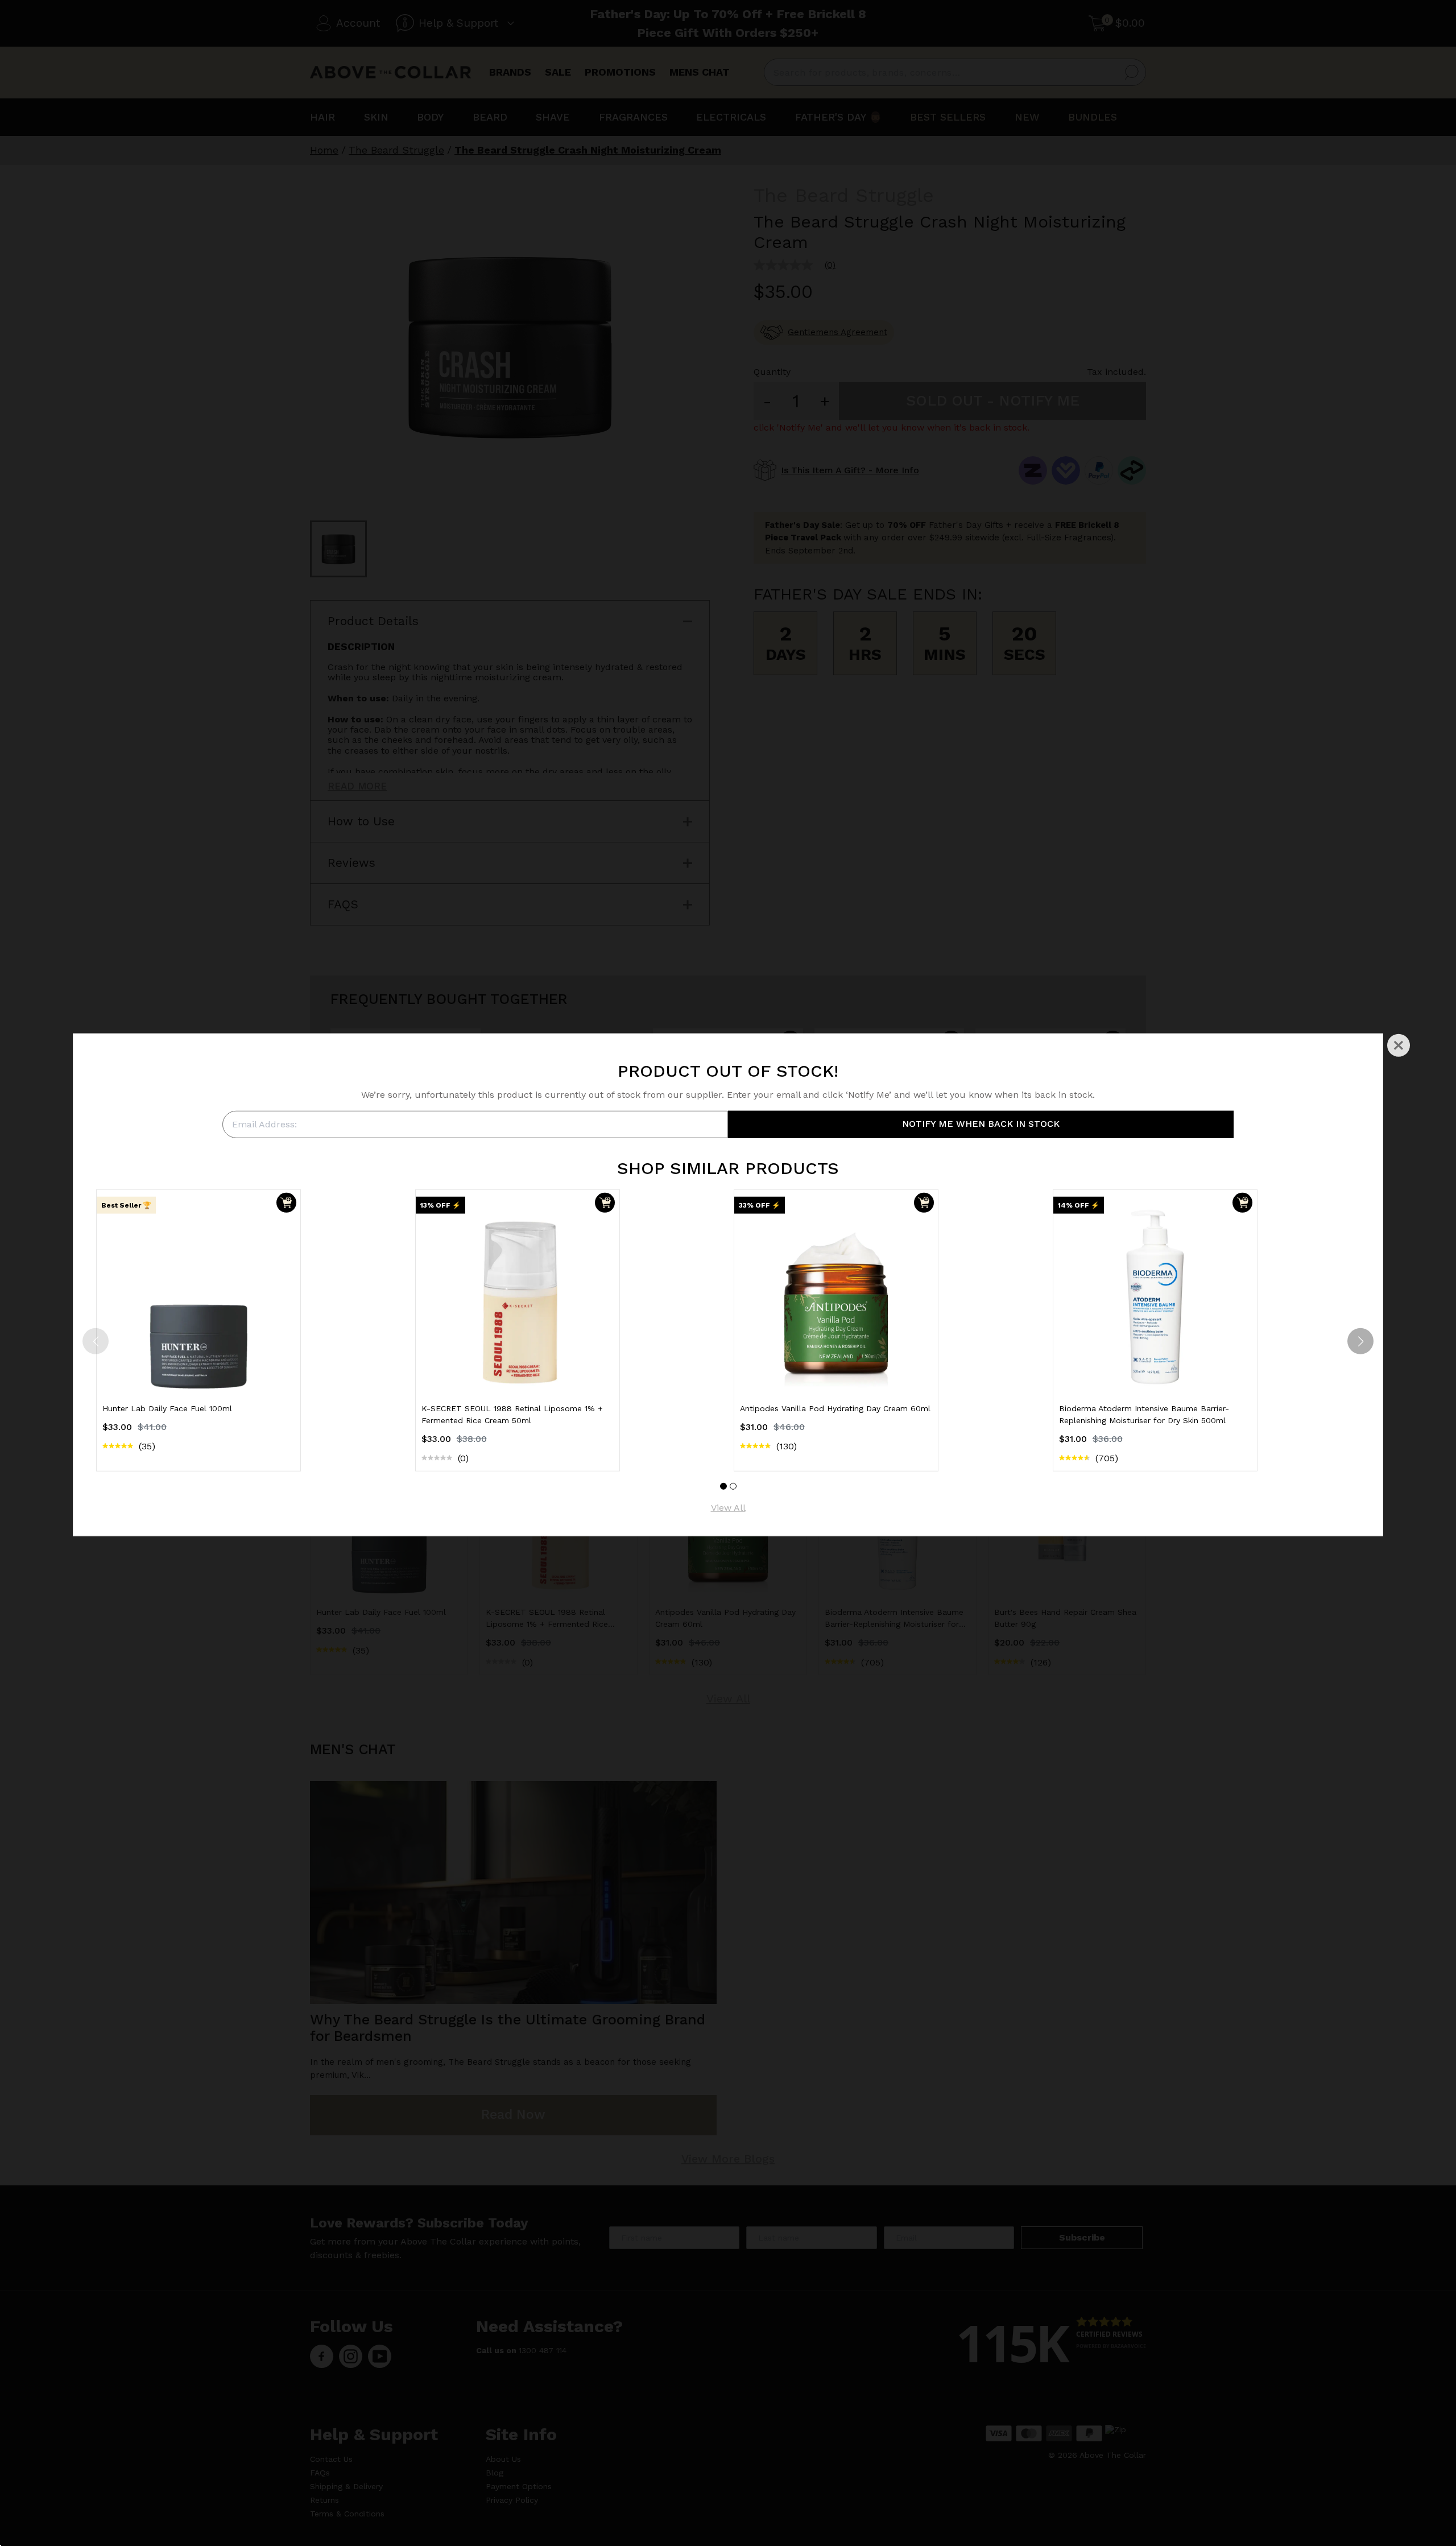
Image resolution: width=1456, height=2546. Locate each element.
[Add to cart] (286, 1203)
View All (728, 1508)
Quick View (198, 1372)
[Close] (1399, 1045)
